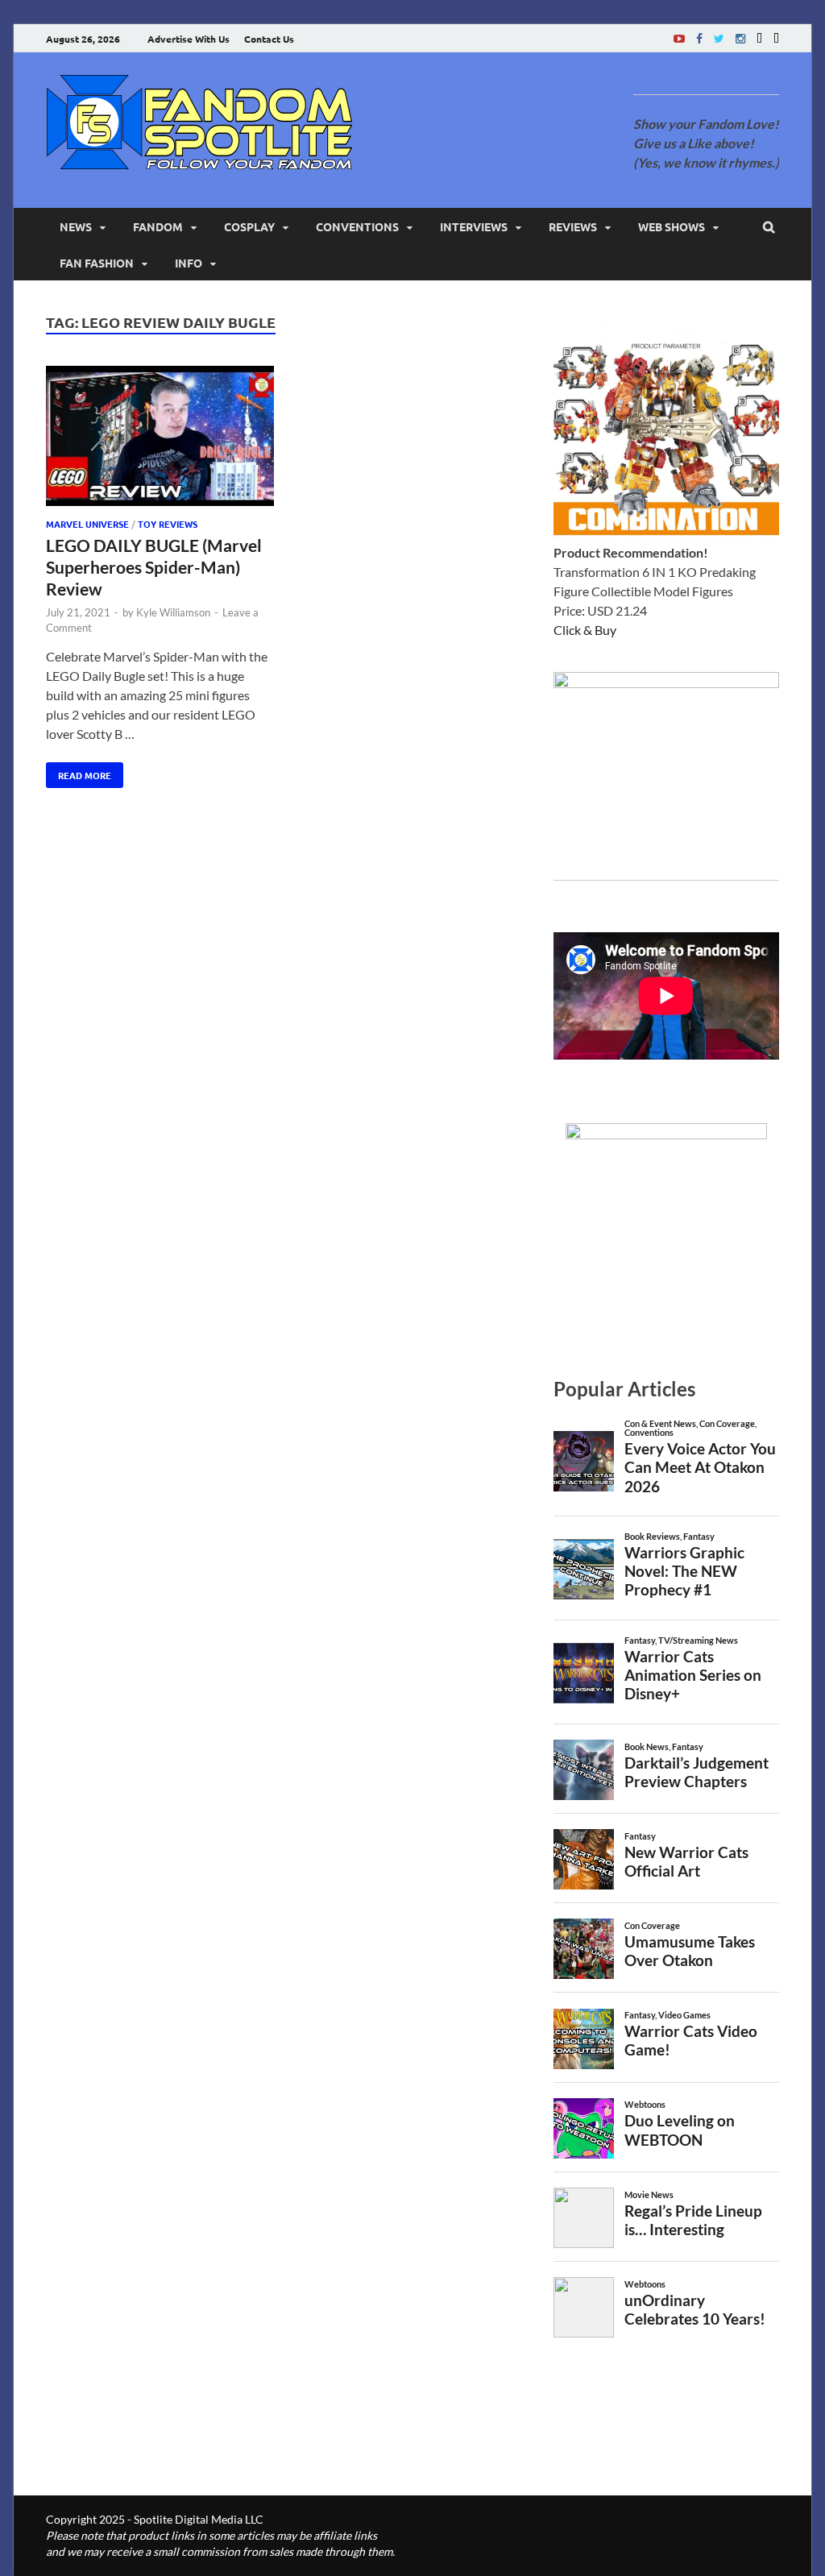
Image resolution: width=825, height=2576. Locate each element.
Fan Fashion (97, 263)
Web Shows (672, 226)
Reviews (573, 226)
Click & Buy (585, 630)
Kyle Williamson (173, 612)
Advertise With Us (189, 39)
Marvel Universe (87, 524)
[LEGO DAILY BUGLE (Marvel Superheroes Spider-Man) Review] (160, 439)
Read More (79, 772)
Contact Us (269, 39)
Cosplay (249, 226)
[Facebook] (699, 38)
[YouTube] (679, 38)
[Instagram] (740, 38)
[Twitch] (759, 38)
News (76, 226)
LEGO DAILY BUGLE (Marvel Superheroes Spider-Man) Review (154, 567)
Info (189, 263)
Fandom (158, 226)
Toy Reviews (168, 524)
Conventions (357, 226)
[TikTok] (776, 38)
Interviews (474, 226)
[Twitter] (719, 38)
